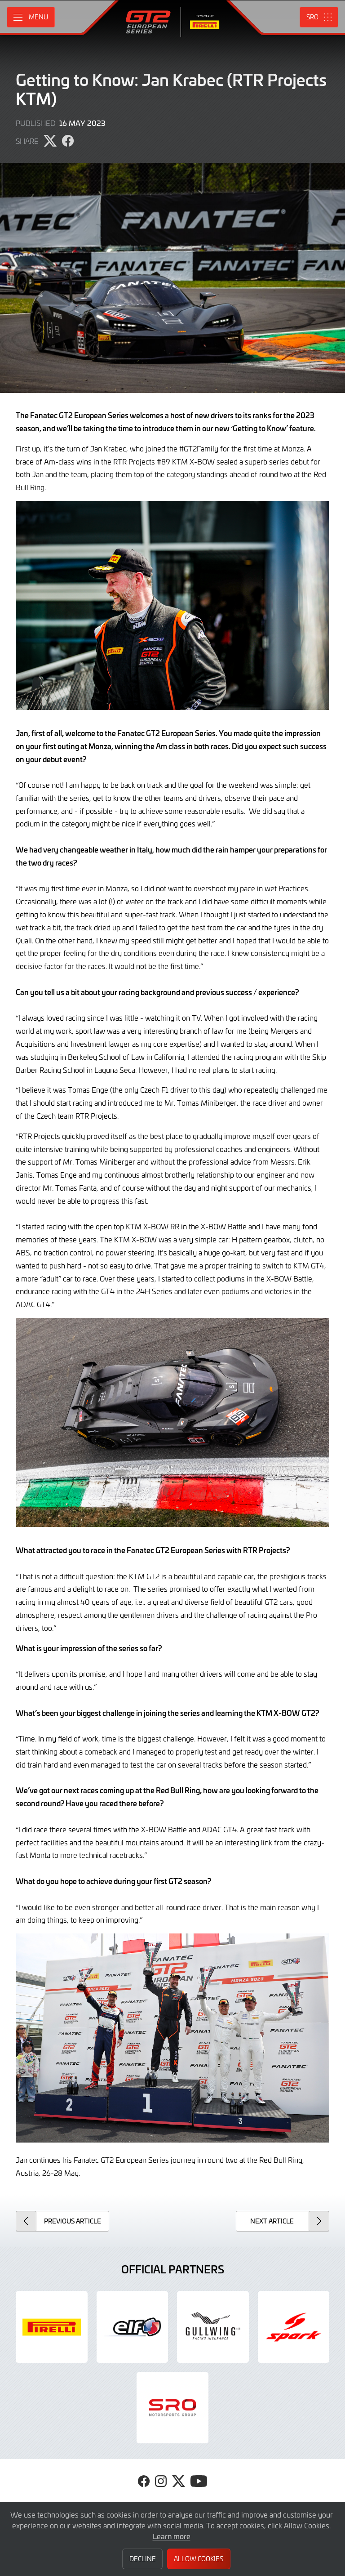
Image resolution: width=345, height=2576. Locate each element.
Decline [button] (143, 2559)
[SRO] (172, 2408)
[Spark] (294, 2327)
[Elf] (133, 2327)
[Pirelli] (52, 2327)
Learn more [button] (172, 2536)
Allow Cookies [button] (199, 2559)
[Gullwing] (213, 2327)
